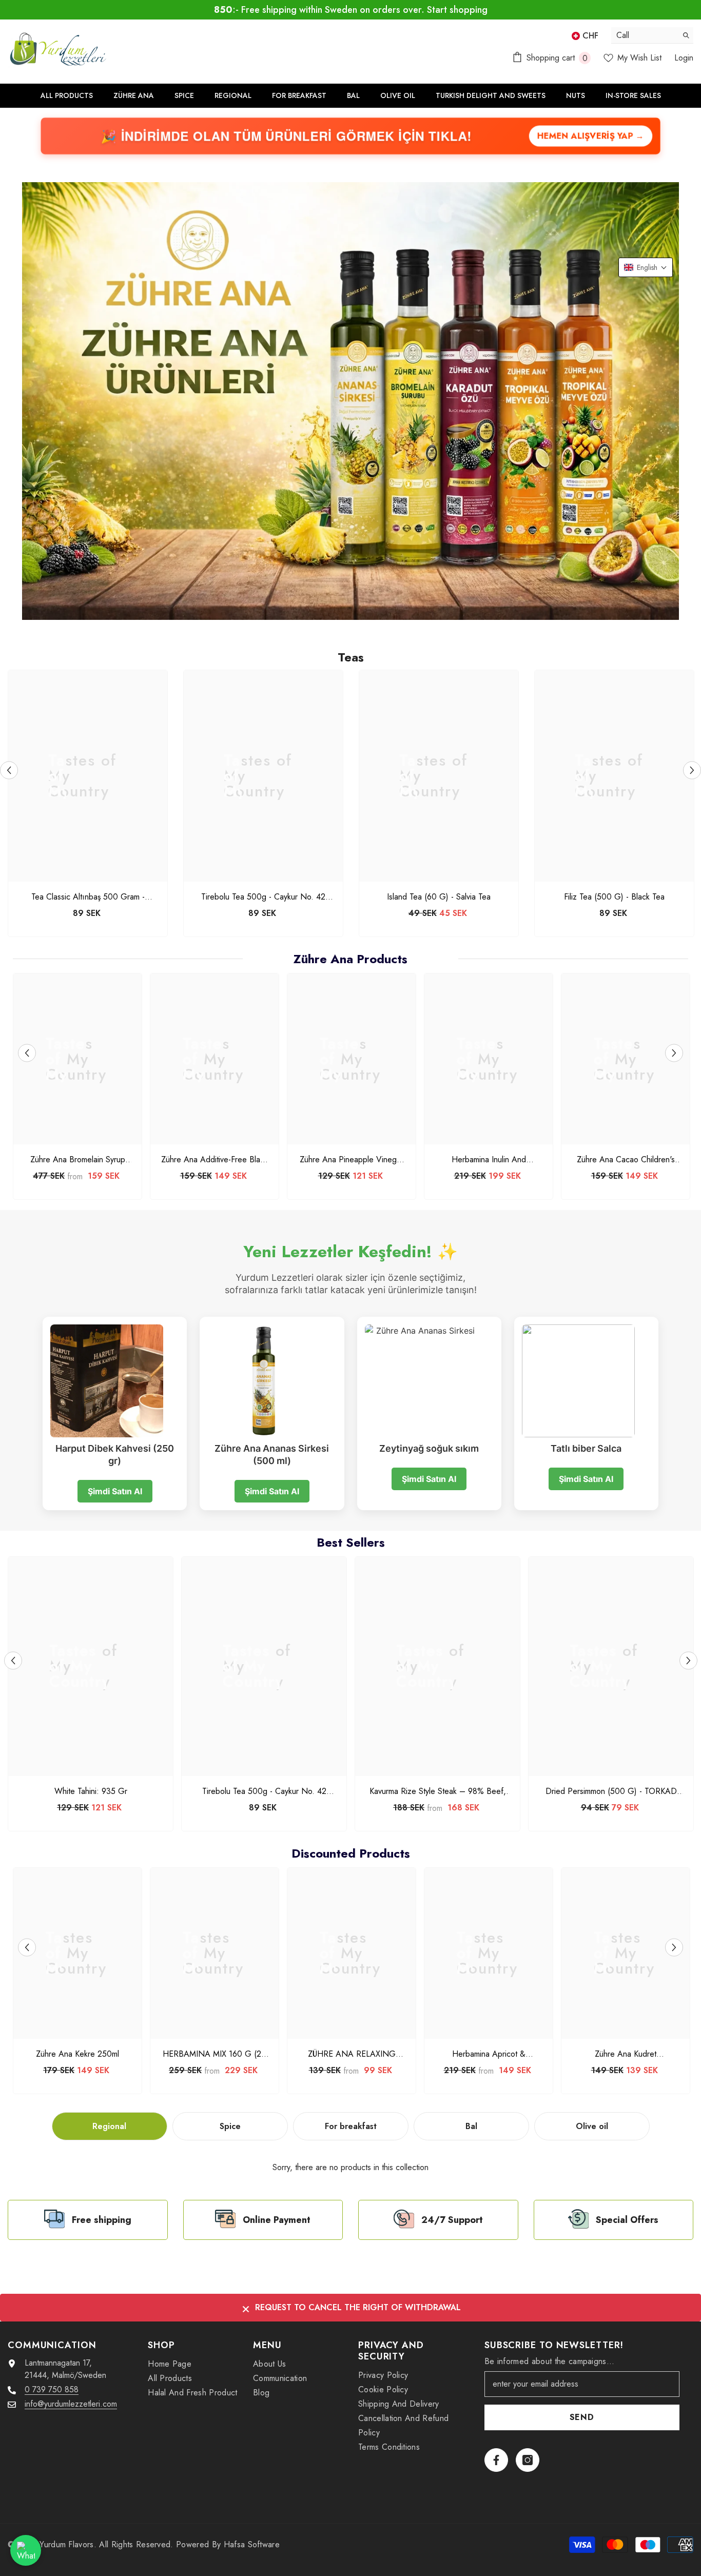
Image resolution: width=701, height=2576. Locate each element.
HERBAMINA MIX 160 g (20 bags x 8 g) (215, 2054)
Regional (109, 2126)
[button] (646, 267)
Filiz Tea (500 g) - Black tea (614, 897)
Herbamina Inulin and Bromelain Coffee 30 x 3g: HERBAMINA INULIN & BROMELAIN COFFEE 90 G (489, 1160)
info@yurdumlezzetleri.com (71, 2404)
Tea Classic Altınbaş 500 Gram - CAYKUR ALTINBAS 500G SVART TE (88, 897)
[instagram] (528, 2460)
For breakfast (351, 2126)
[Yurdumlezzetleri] (350, 401)
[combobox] (644, 35)
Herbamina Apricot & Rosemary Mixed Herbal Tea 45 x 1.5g (489, 2054)
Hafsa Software (252, 2544)
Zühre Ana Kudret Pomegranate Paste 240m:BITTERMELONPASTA (626, 2054)
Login (684, 58)
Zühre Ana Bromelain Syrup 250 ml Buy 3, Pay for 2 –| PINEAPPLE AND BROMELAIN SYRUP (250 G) (77, 1160)
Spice (230, 2126)
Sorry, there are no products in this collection (350, 2167)
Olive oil (592, 2126)
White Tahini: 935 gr (91, 1791)
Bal (471, 2126)
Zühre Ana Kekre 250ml (77, 2054)
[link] (88, 2220)
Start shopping (457, 10)
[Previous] (9, 770)
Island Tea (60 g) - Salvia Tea (439, 897)
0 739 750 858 (52, 2389)
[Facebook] (496, 2460)
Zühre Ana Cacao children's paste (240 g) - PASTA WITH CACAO (626, 1160)
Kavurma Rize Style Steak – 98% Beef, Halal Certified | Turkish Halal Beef (438, 1791)
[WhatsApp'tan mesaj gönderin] (26, 2550)
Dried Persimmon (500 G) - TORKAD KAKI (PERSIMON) (611, 1791)
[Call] (652, 35)
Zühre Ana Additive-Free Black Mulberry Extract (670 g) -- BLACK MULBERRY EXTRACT (215, 1160)
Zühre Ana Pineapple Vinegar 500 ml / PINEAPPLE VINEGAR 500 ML (352, 1160)
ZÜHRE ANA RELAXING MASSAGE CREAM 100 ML (352, 2054)
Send (582, 2417)
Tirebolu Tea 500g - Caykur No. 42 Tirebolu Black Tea (263, 897)
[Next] (692, 770)
